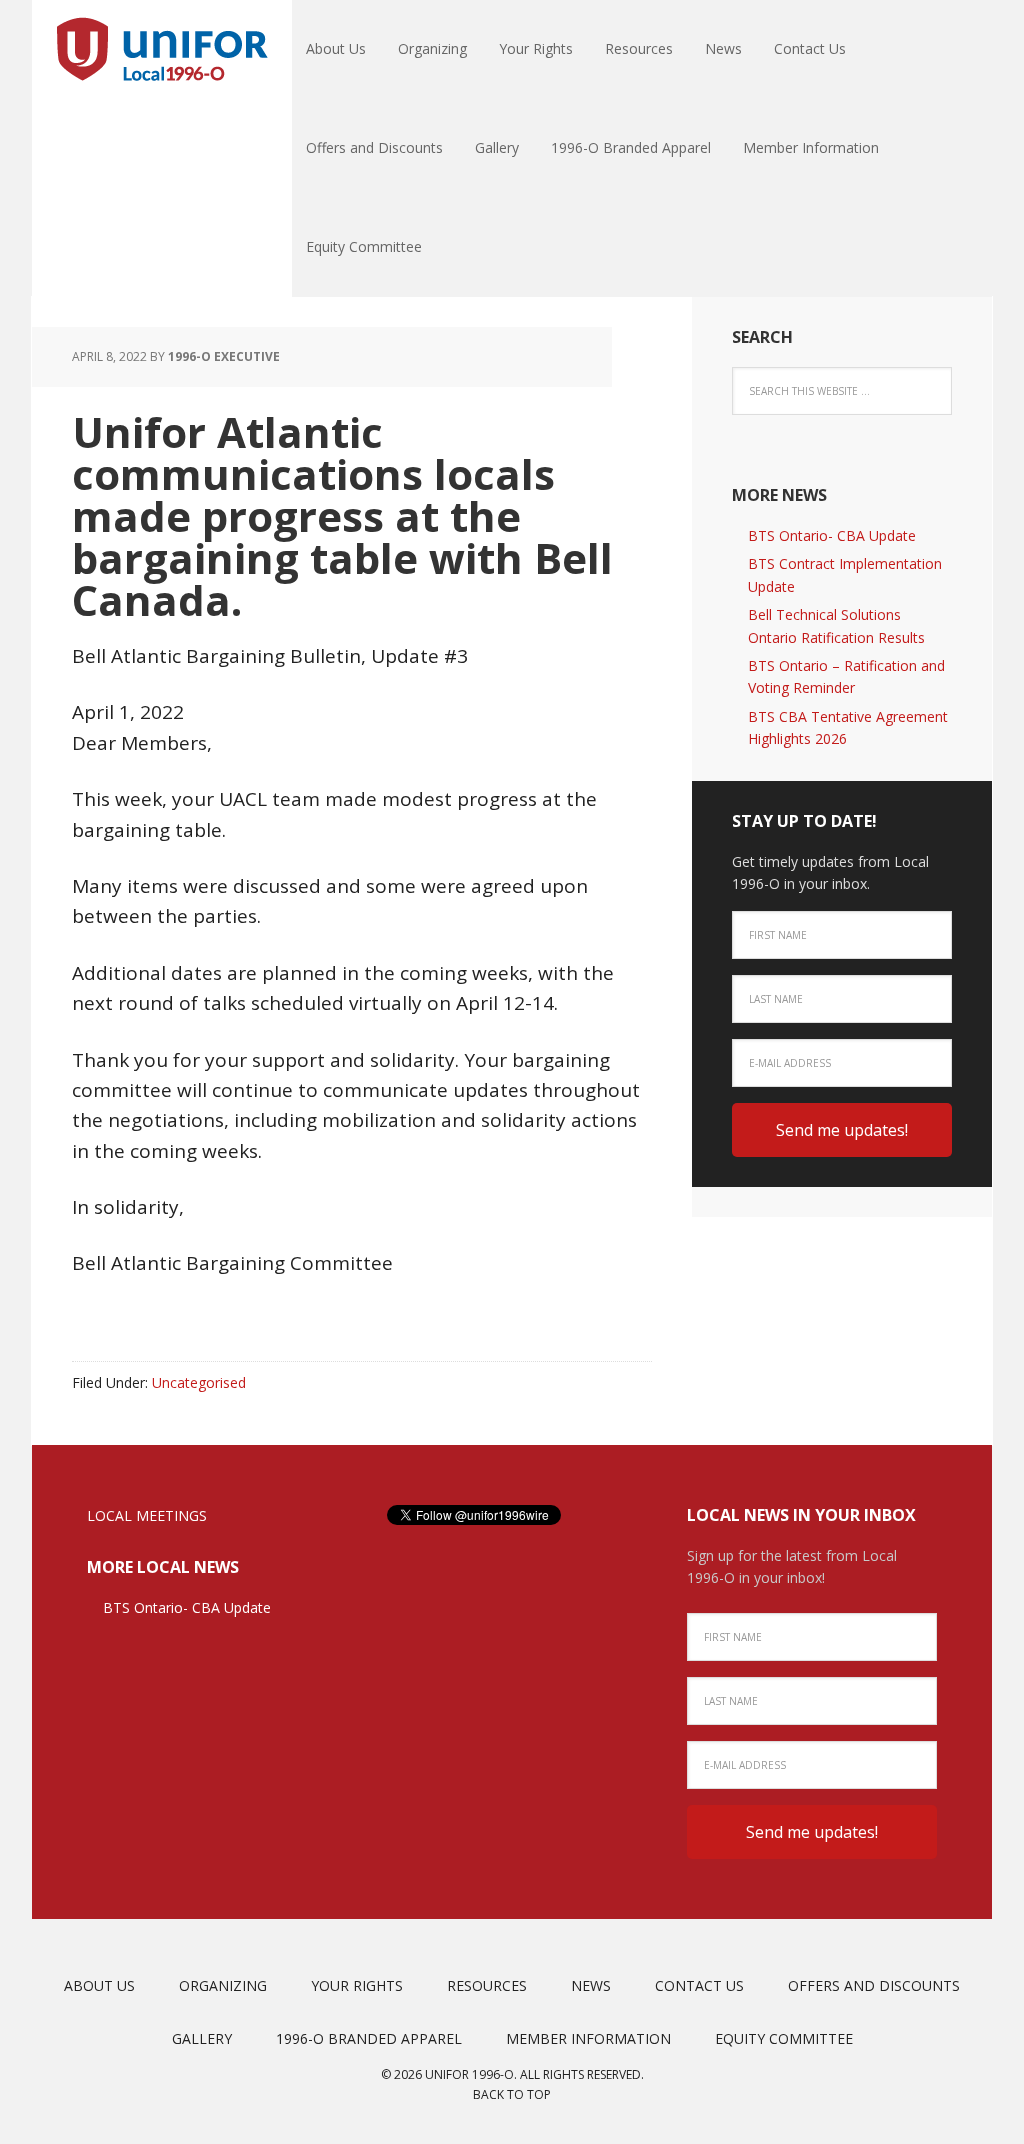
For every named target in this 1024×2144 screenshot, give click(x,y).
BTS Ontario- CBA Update (832, 535)
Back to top (512, 2094)
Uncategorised (199, 1382)
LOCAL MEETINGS (147, 1515)
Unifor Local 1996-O (162, 50)
